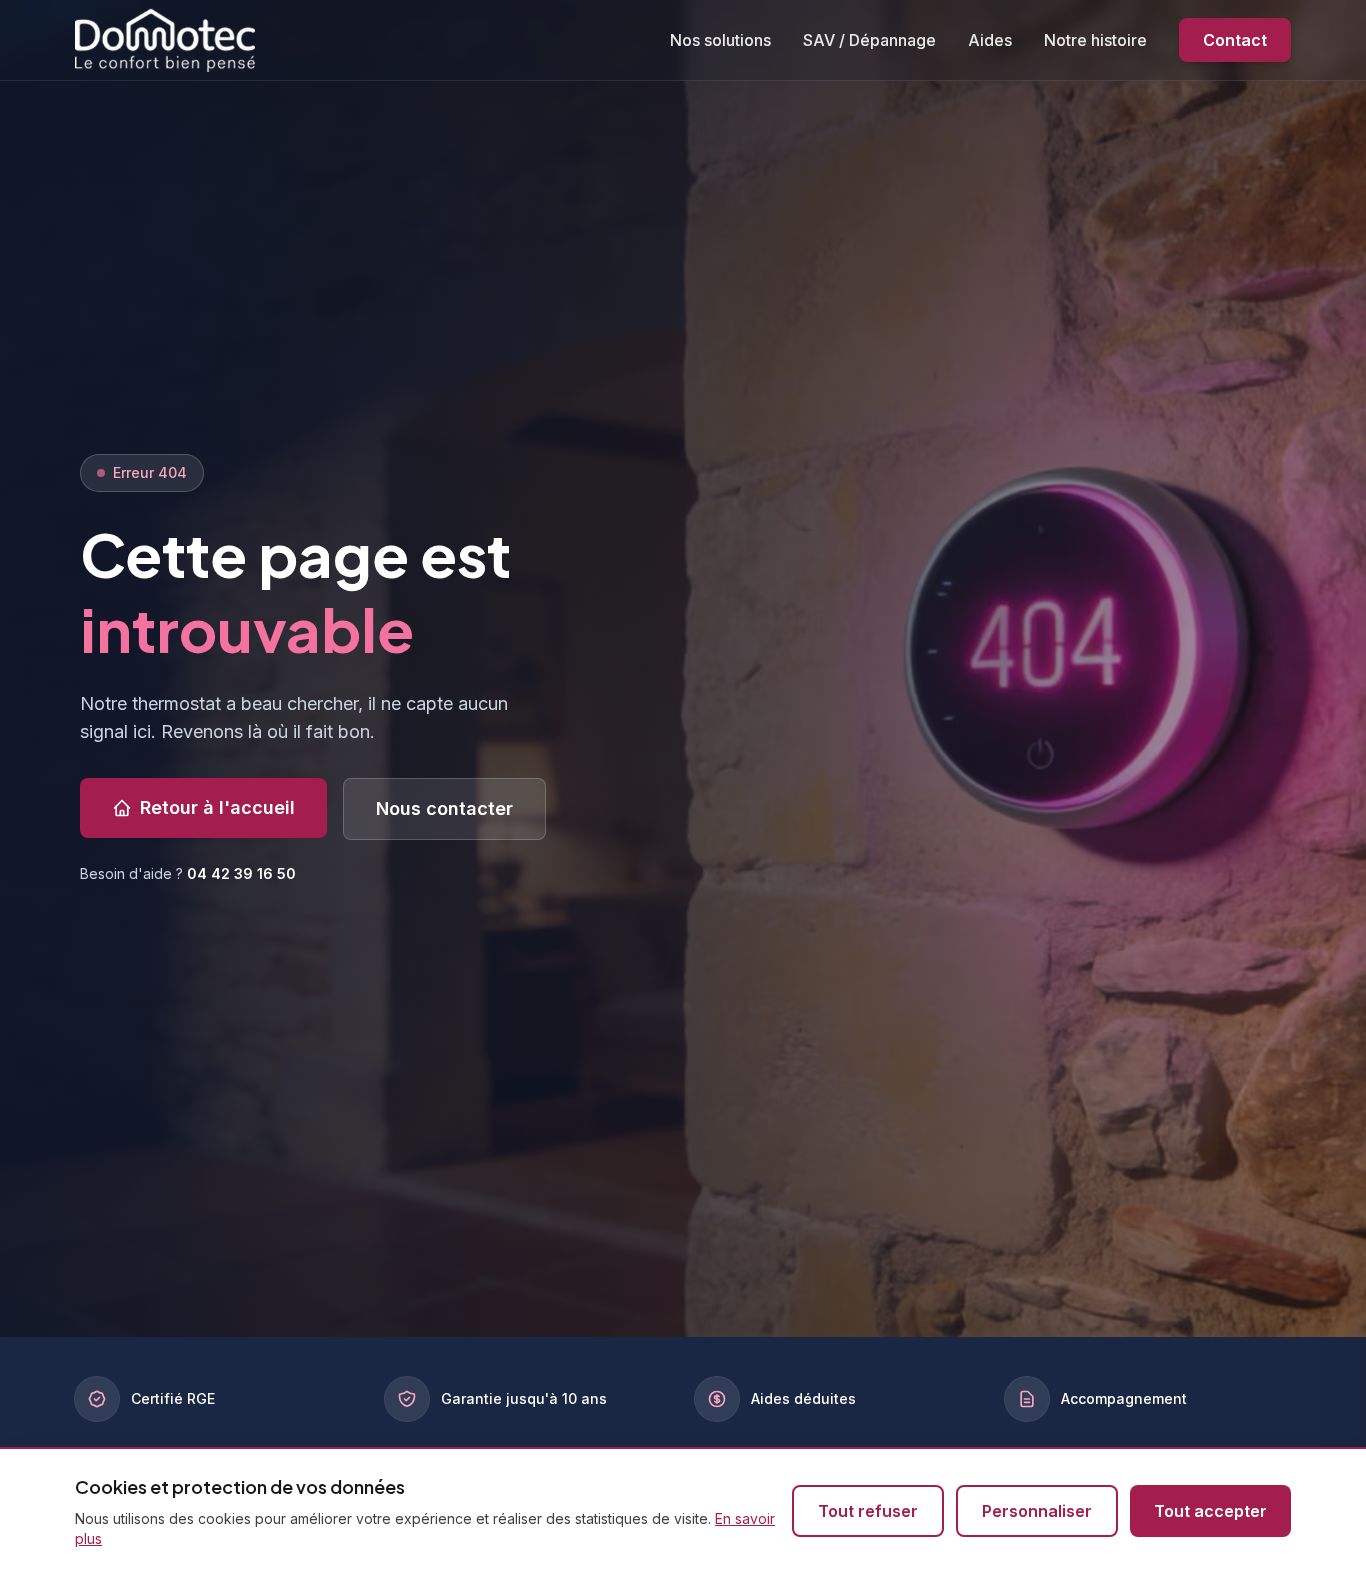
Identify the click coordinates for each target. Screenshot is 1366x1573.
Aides (990, 40)
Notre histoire (1095, 40)
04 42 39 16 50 (241, 873)
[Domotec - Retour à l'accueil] (165, 39)
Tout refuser (868, 1511)
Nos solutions (720, 40)
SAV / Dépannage (869, 40)
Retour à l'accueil (217, 807)
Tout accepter (1210, 1511)
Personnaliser (1037, 1511)
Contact (1235, 40)
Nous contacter (444, 808)
